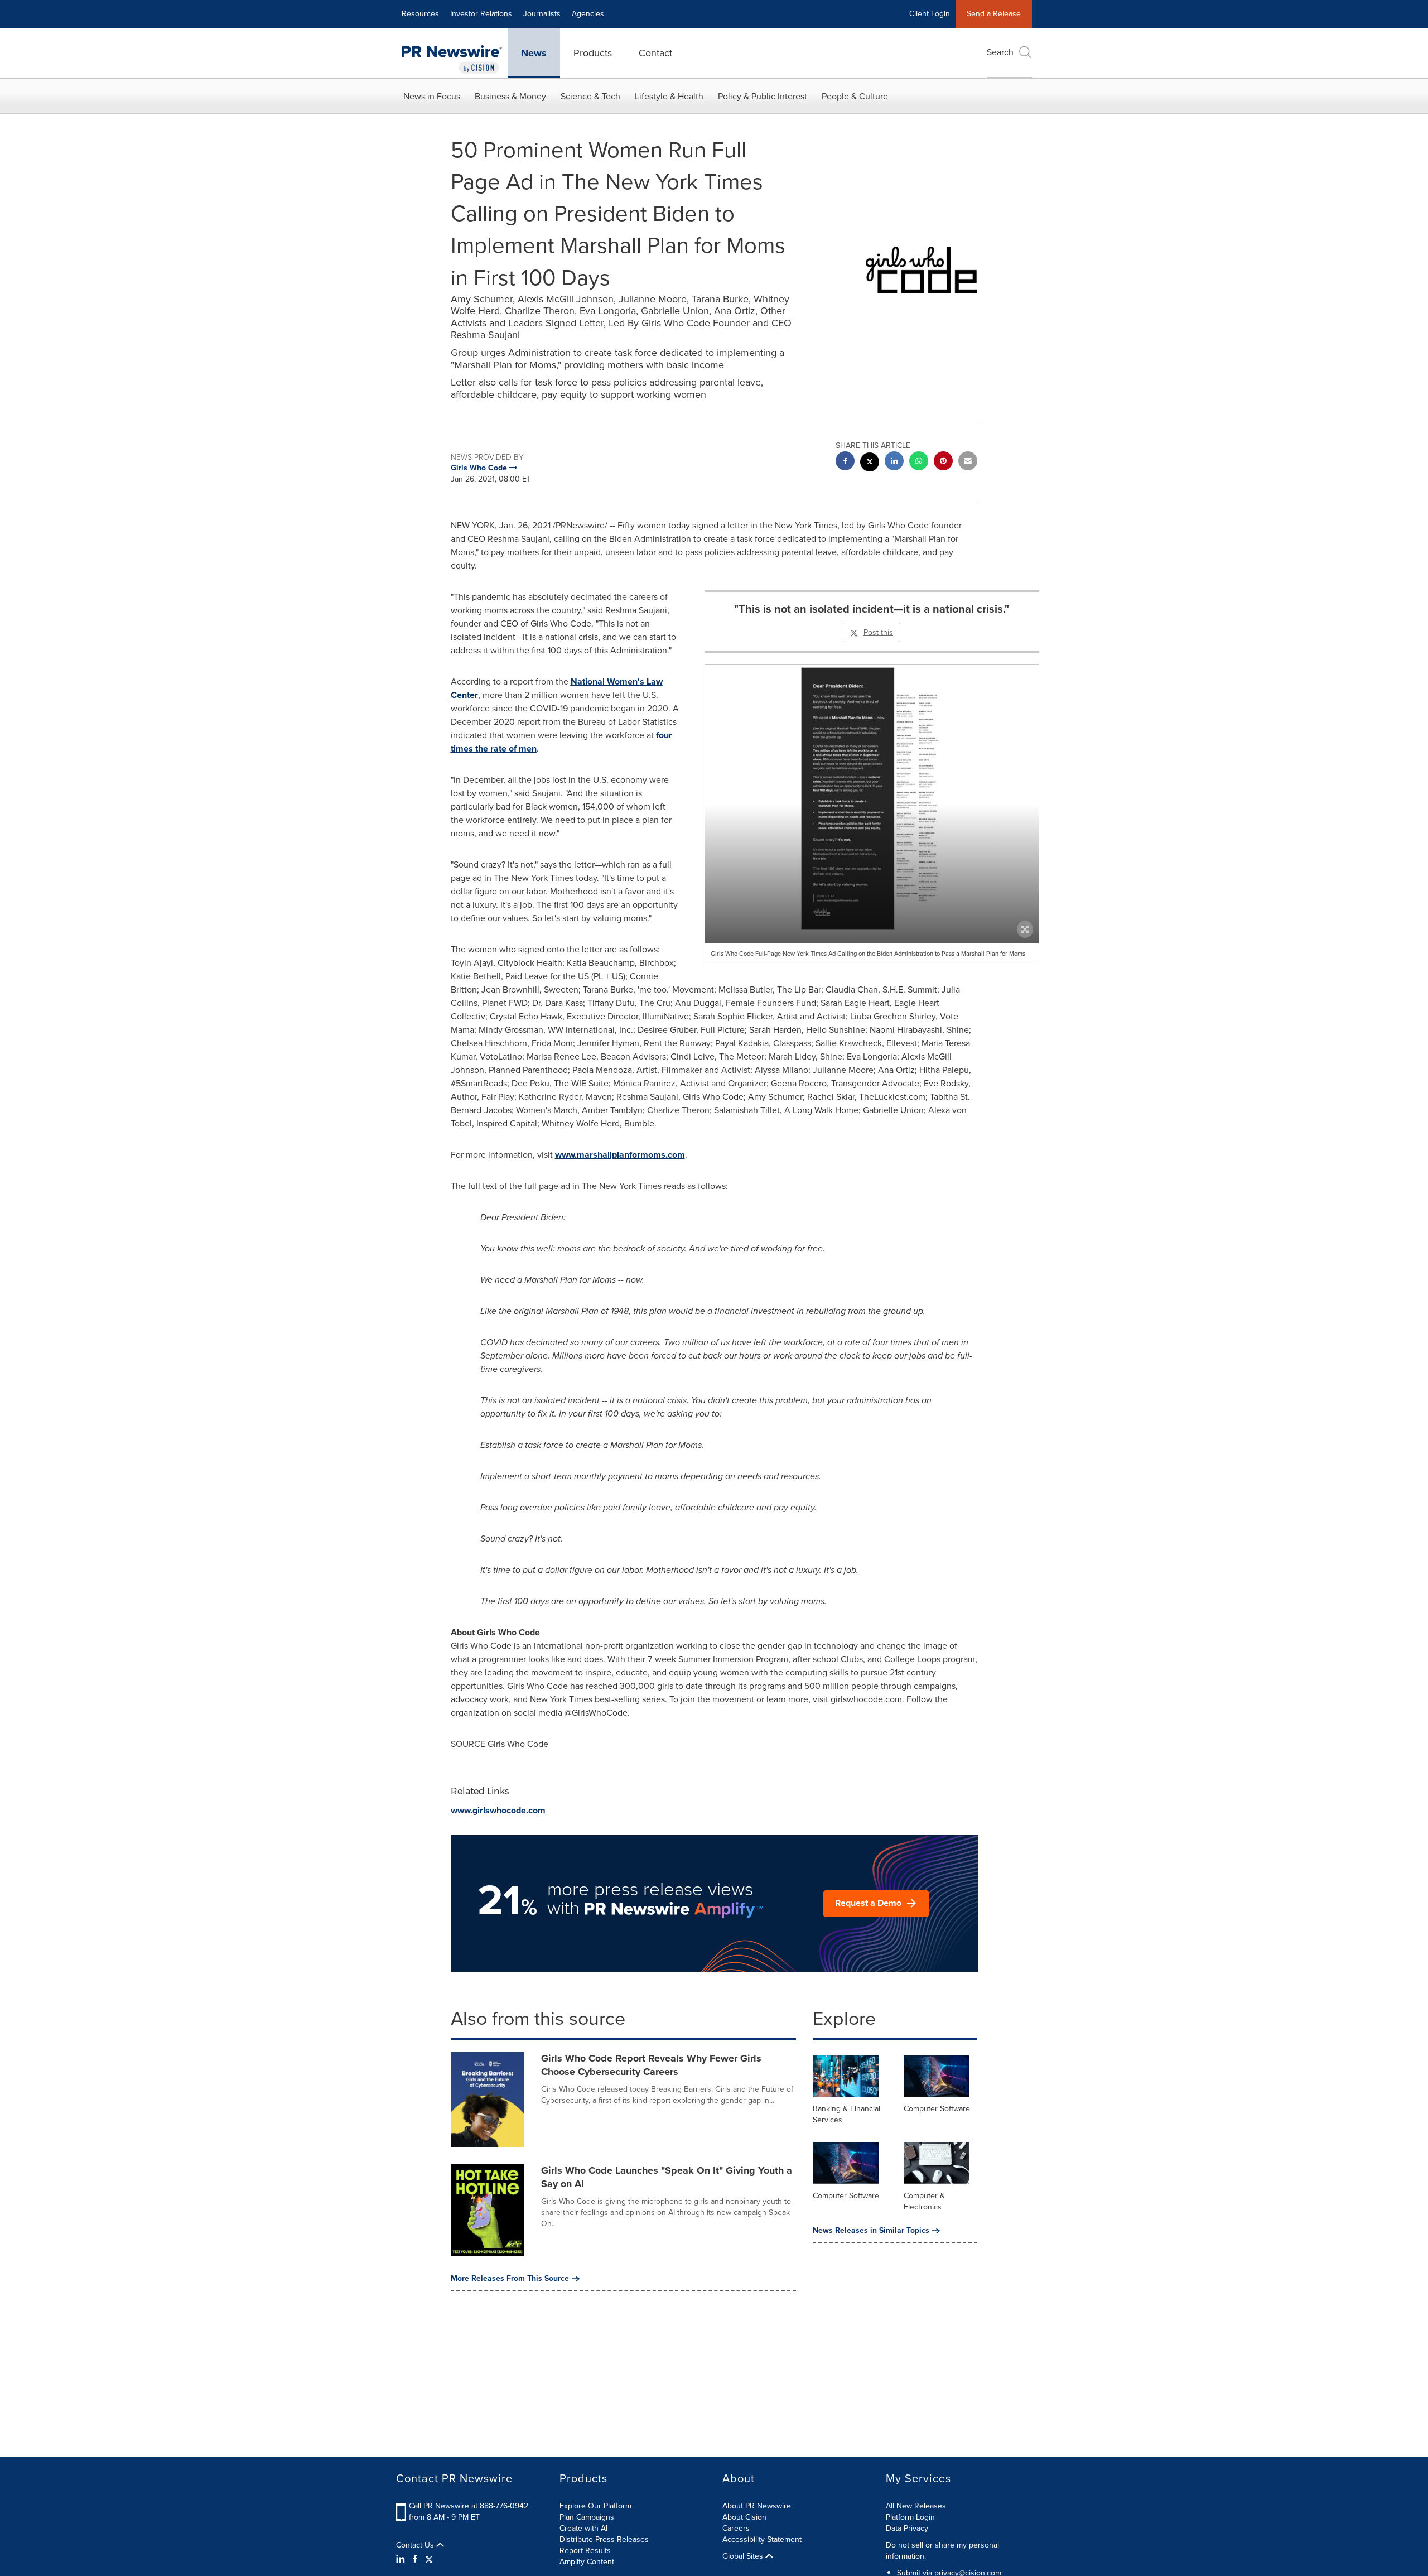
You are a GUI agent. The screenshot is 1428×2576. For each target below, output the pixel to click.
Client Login (930, 14)
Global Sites (744, 2556)
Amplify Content (587, 2562)
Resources (420, 14)
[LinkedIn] (402, 2559)
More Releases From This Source (510, 2279)
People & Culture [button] (855, 96)
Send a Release (994, 14)
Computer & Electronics (924, 2201)
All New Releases (916, 2506)
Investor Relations (481, 14)
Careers (736, 2528)
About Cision (744, 2517)
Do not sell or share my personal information (942, 2551)
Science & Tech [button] (590, 96)
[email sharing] (968, 462)
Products (593, 53)
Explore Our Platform (595, 2506)
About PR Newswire (757, 2506)
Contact (655, 53)
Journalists (542, 14)
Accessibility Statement (762, 2539)
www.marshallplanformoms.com (620, 1155)
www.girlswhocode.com (498, 1810)
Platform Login (910, 2517)
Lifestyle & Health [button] (669, 96)
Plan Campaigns (587, 2517)
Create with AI (583, 2528)
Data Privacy (907, 2528)
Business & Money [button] (510, 96)
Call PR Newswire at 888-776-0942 (469, 2506)
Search (1000, 52)
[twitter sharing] (870, 463)
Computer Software (937, 2109)
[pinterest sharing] (943, 462)
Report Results (585, 2551)
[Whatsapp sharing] (919, 462)
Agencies (588, 14)
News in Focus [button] (432, 96)
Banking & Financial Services (846, 2114)
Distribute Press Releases (604, 2539)
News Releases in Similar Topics (871, 2231)
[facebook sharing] (845, 462)
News (534, 53)
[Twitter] (429, 2559)
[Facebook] (415, 2559)
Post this (878, 632)
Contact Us (416, 2545)
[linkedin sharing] (894, 462)
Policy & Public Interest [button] (763, 96)
